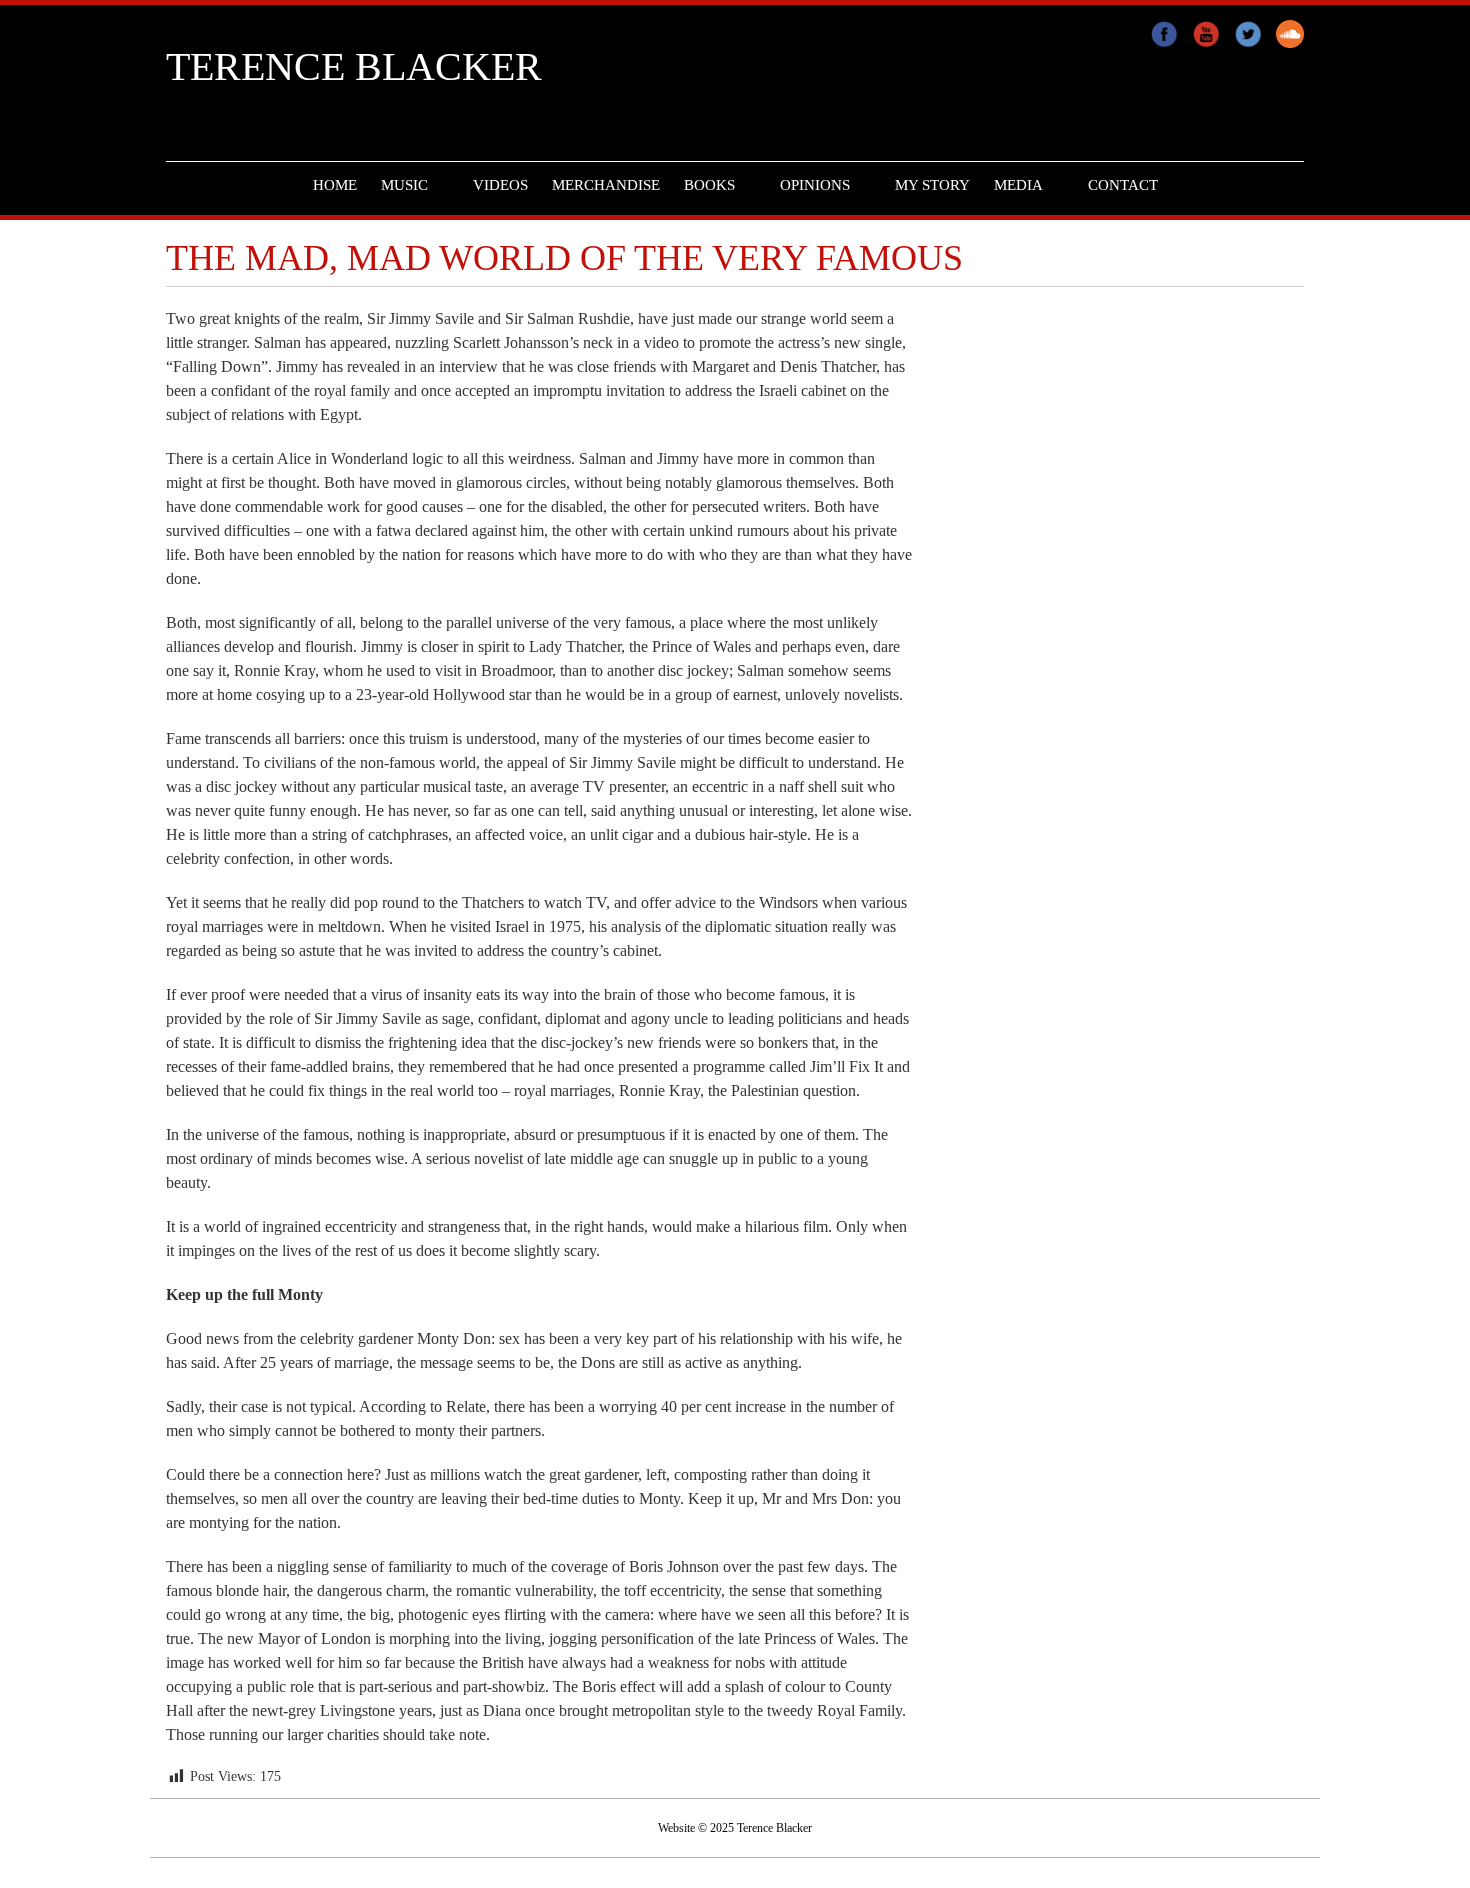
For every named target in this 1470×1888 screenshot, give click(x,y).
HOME (335, 185)
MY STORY (932, 185)
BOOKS (709, 185)
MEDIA (1018, 185)
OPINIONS (815, 185)
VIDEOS (500, 185)
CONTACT (1123, 185)
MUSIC (404, 185)
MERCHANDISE (606, 185)
